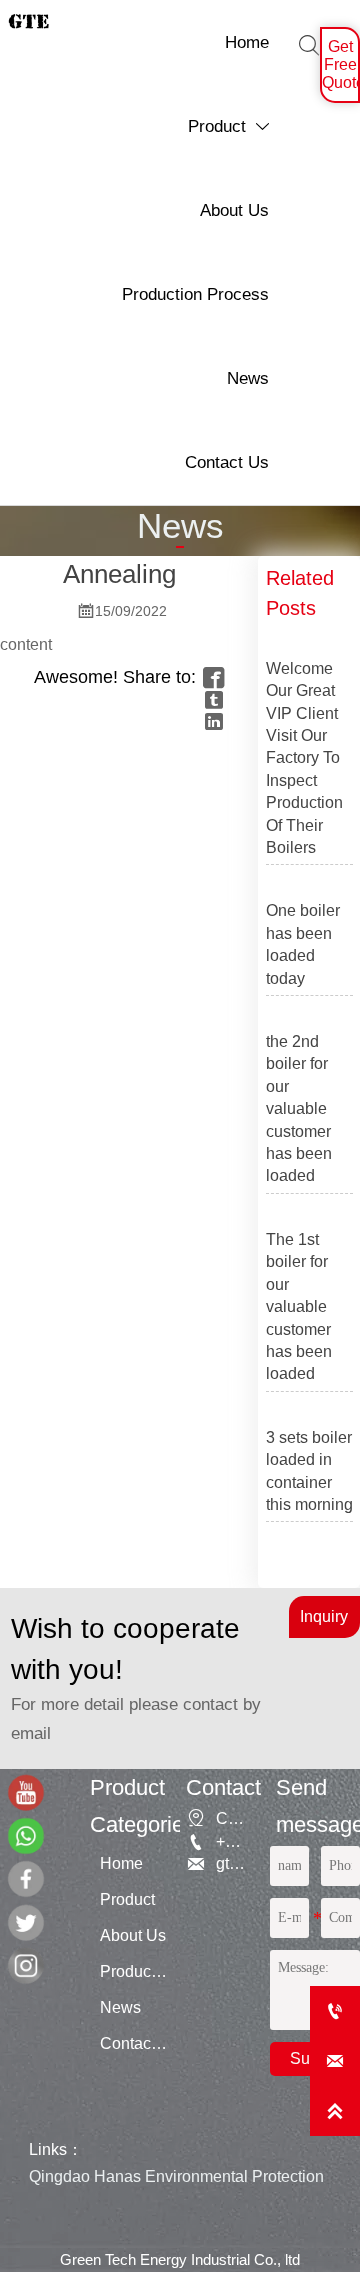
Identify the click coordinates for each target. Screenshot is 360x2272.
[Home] (28, 1792)
